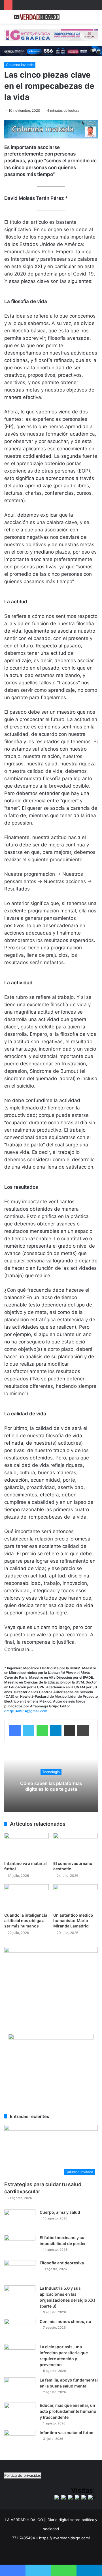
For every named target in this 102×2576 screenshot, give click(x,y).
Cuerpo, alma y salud (60, 2212)
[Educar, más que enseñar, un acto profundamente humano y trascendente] (20, 2413)
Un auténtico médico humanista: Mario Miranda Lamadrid (73, 1920)
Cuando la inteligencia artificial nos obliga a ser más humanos (26, 1920)
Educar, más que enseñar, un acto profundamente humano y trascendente (68, 2411)
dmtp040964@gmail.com (26, 1711)
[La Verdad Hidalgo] (37, 17)
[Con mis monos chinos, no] (20, 2329)
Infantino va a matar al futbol (67, 2433)
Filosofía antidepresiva (62, 2263)
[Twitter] (29, 1730)
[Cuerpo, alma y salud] (20, 2220)
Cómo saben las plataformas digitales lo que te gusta (51, 1786)
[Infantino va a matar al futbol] (26, 1845)
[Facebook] (15, 1730)
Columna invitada (20, 65)
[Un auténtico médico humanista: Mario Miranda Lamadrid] (76, 1897)
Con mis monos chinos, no (65, 2321)
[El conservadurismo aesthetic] (76, 1845)
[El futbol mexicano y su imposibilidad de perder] (20, 2245)
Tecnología (51, 1772)
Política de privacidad (23, 2475)
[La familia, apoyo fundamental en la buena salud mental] (20, 2388)
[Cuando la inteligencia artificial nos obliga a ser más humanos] (26, 1897)
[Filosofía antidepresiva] (20, 2271)
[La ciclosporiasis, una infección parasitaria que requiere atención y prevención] (20, 2355)
